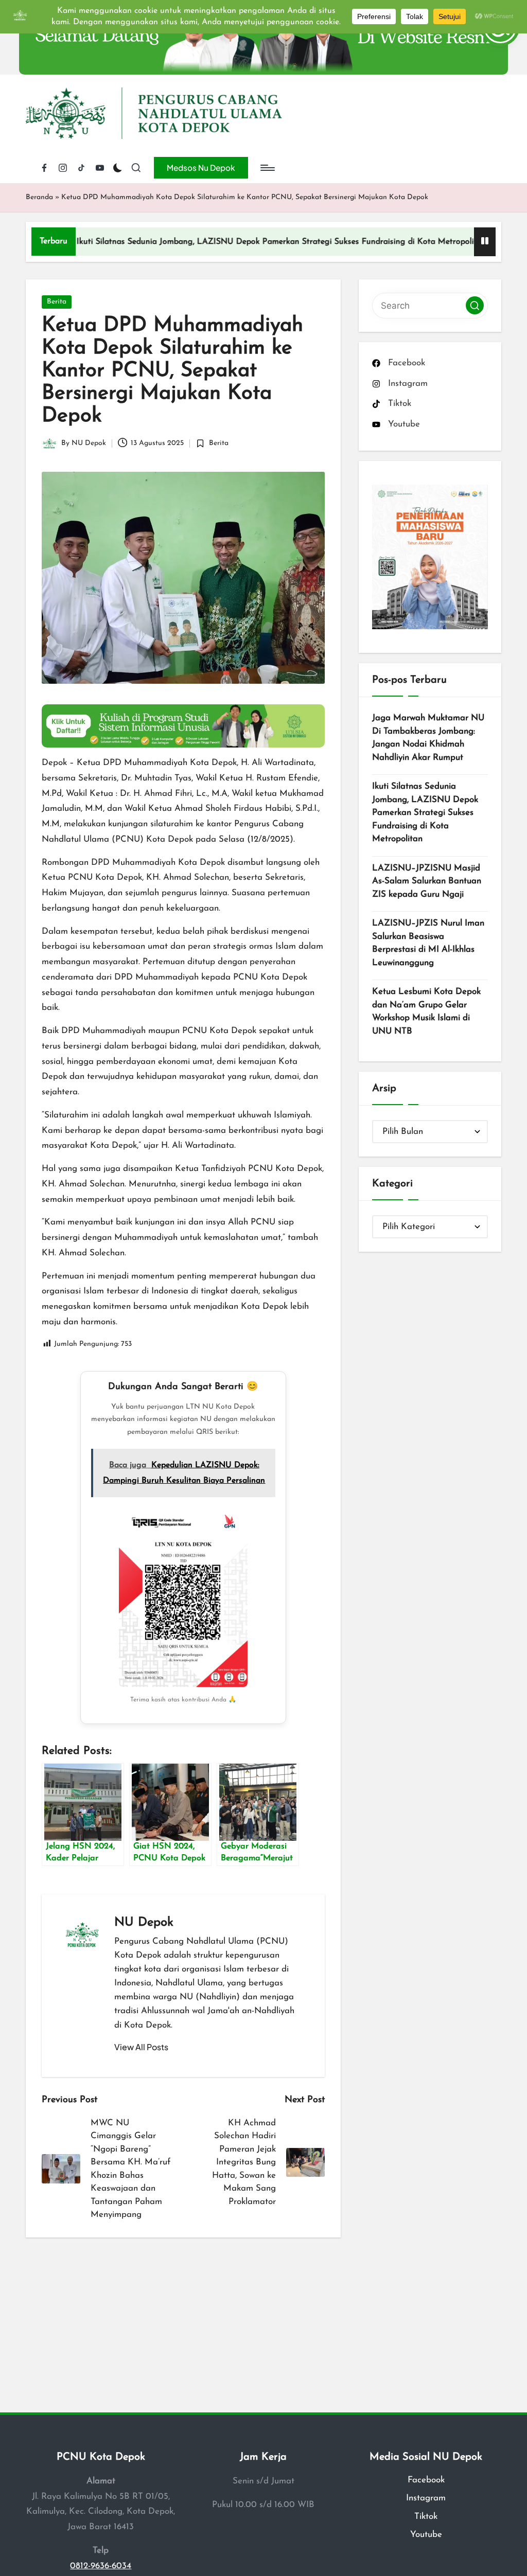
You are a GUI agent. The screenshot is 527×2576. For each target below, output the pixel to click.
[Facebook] (44, 168)
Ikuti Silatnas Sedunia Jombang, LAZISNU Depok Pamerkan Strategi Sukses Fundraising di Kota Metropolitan (219, 242)
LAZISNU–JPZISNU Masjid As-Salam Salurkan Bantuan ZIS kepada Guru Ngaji (427, 881)
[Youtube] (100, 168)
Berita (57, 302)
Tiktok (426, 2517)
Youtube (426, 2535)
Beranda (39, 197)
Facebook (426, 2480)
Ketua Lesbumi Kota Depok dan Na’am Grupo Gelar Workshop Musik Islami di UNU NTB (426, 1011)
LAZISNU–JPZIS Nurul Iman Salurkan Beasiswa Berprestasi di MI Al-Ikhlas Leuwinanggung (428, 943)
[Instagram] (63, 168)
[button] (201, 168)
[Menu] (267, 168)
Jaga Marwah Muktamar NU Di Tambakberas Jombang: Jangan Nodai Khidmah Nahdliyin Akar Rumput (428, 738)
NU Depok (144, 1923)
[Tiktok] (81, 168)
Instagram (426, 2498)
